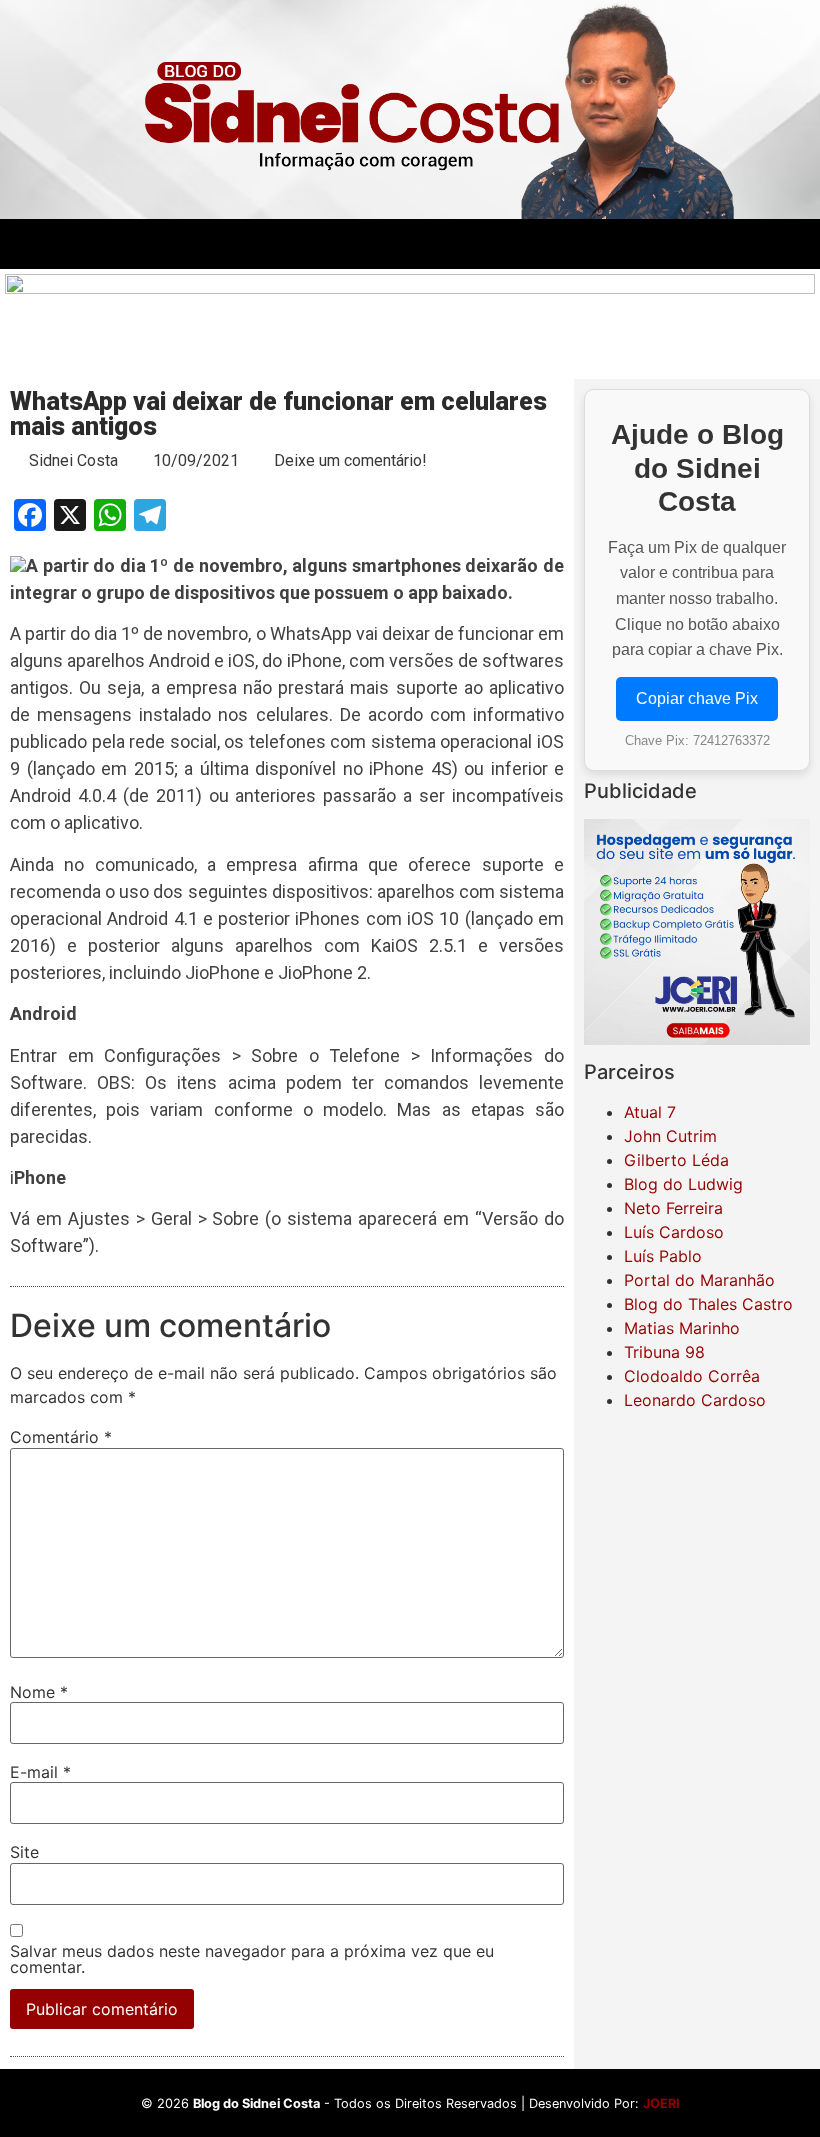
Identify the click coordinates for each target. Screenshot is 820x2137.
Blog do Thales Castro (708, 1304)
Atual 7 (650, 1112)
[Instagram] (697, 244)
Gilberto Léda (676, 1160)
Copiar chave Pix (697, 698)
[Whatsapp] (752, 244)
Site (24, 1852)
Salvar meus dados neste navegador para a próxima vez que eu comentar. (252, 1959)
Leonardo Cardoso (695, 1400)
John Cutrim (670, 1136)
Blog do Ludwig (683, 1184)
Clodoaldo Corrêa (692, 1376)
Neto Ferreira (673, 1208)
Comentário (61, 1437)
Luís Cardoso (674, 1232)
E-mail (40, 1772)
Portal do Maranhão (699, 1280)
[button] (287, 243)
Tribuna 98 (664, 1352)
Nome (39, 1692)
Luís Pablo (663, 1256)
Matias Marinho (682, 1328)
